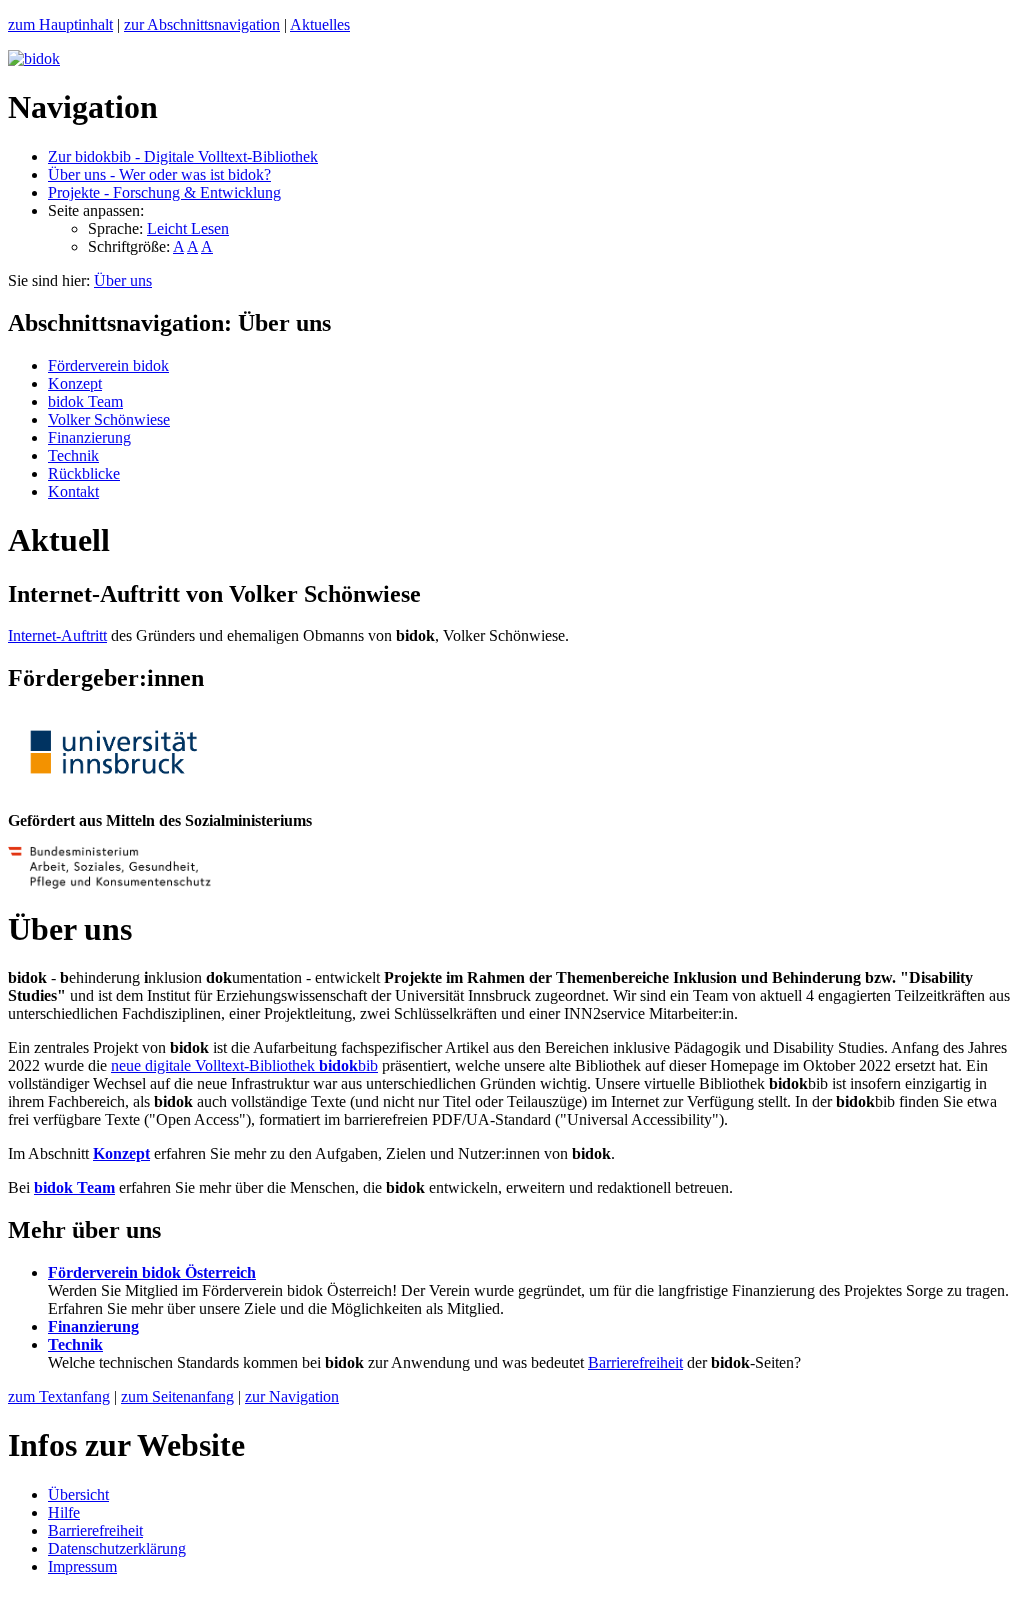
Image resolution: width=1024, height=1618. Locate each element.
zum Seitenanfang (177, 1396)
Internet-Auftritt (57, 635)
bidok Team (85, 401)
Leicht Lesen (188, 228)
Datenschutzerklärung (117, 1548)
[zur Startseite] (34, 58)
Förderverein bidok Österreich (152, 1272)
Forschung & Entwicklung (164, 192)
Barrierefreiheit (635, 1362)
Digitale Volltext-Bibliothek (183, 156)
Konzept (75, 383)
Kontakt (73, 491)
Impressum (82, 1566)
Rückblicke (84, 473)
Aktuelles (320, 24)
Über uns (123, 280)
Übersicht (78, 1494)
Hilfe (64, 1512)
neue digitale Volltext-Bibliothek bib (244, 1065)
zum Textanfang (59, 1396)
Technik (73, 455)
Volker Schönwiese (109, 419)
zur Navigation (292, 1396)
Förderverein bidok (108, 365)
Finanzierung (89, 437)
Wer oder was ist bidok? (159, 174)
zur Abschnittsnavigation (202, 24)
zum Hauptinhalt (60, 24)
